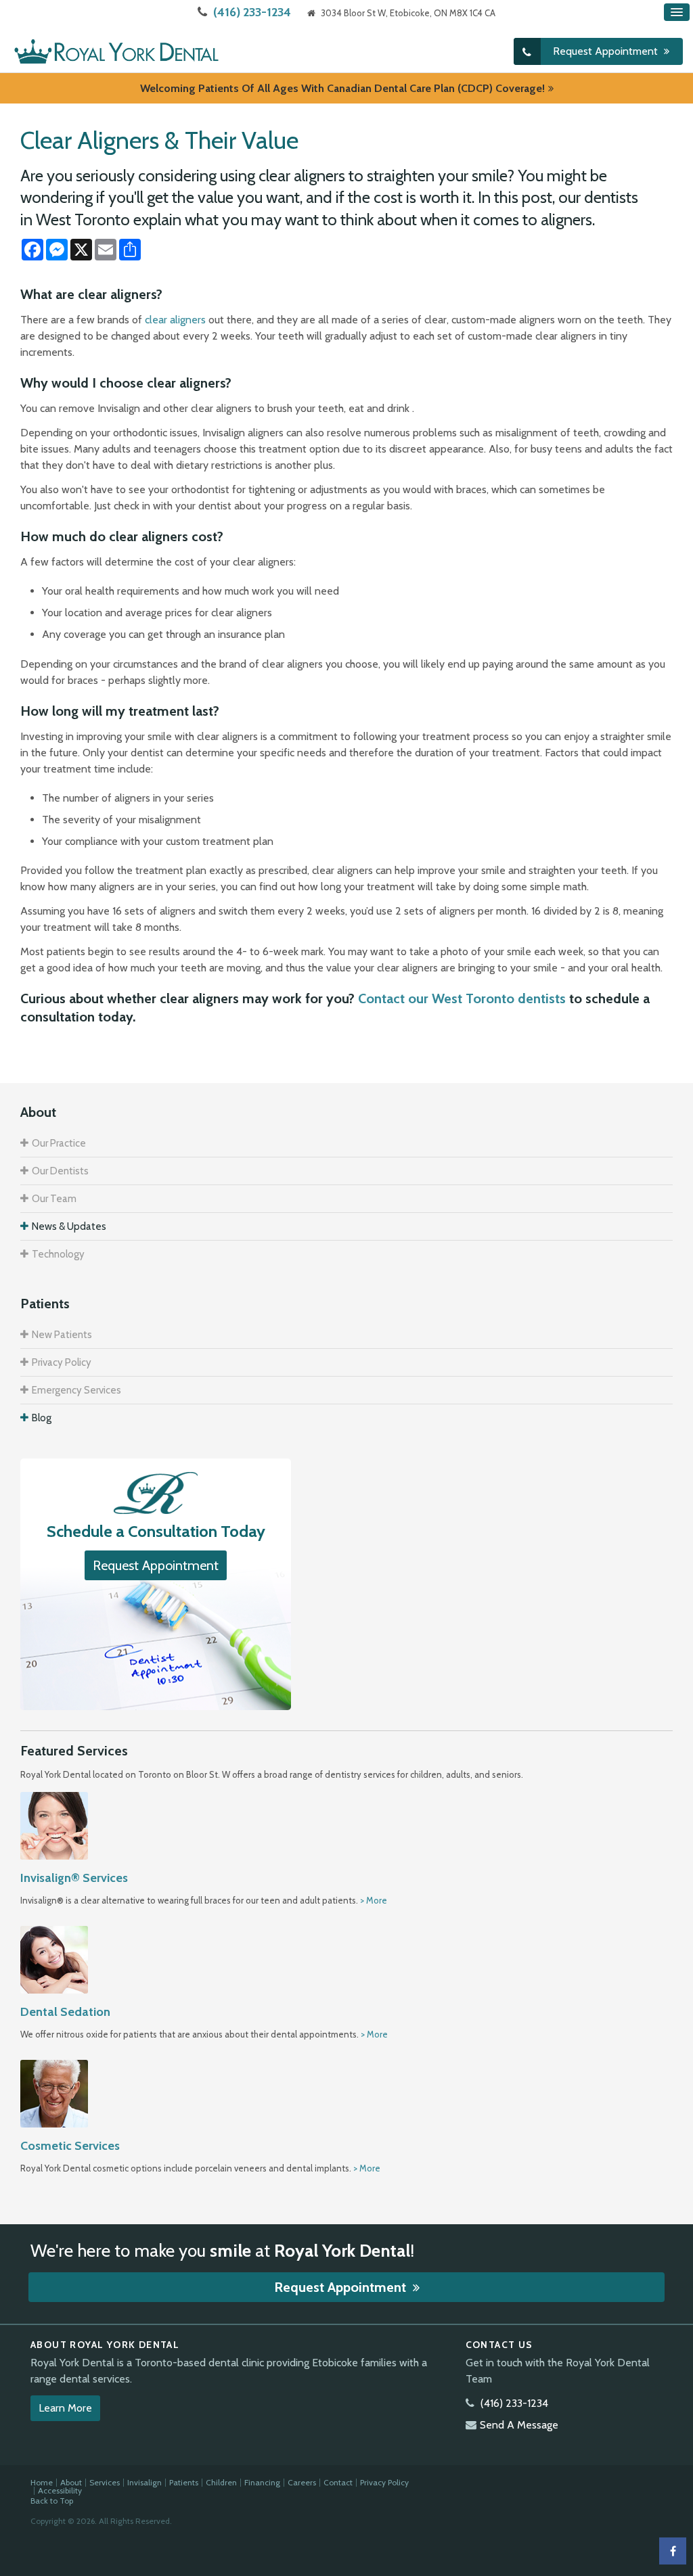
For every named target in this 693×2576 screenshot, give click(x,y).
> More (374, 1900)
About (71, 2482)
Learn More (65, 2408)
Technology (58, 1254)
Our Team (54, 1199)
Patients (184, 2482)
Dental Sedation (65, 2012)
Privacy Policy (62, 1362)
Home (42, 2482)
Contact (338, 2482)
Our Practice (59, 1143)
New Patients (62, 1335)
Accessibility (60, 2490)
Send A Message (519, 2425)
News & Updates (69, 1226)
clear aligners (175, 320)
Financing (262, 2482)
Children (221, 2482)
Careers (302, 2482)
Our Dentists (60, 1171)
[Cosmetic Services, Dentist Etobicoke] (54, 2092)
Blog (42, 1418)
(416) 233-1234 (252, 12)
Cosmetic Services (70, 2146)
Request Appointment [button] (607, 51)
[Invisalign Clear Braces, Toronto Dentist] (54, 1824)
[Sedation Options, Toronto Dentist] (54, 1958)
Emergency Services (76, 1390)
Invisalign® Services (74, 1878)
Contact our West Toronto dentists (462, 998)
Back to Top (52, 2501)
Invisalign (144, 2482)
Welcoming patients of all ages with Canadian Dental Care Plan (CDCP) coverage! (342, 88)
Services (105, 2482)
